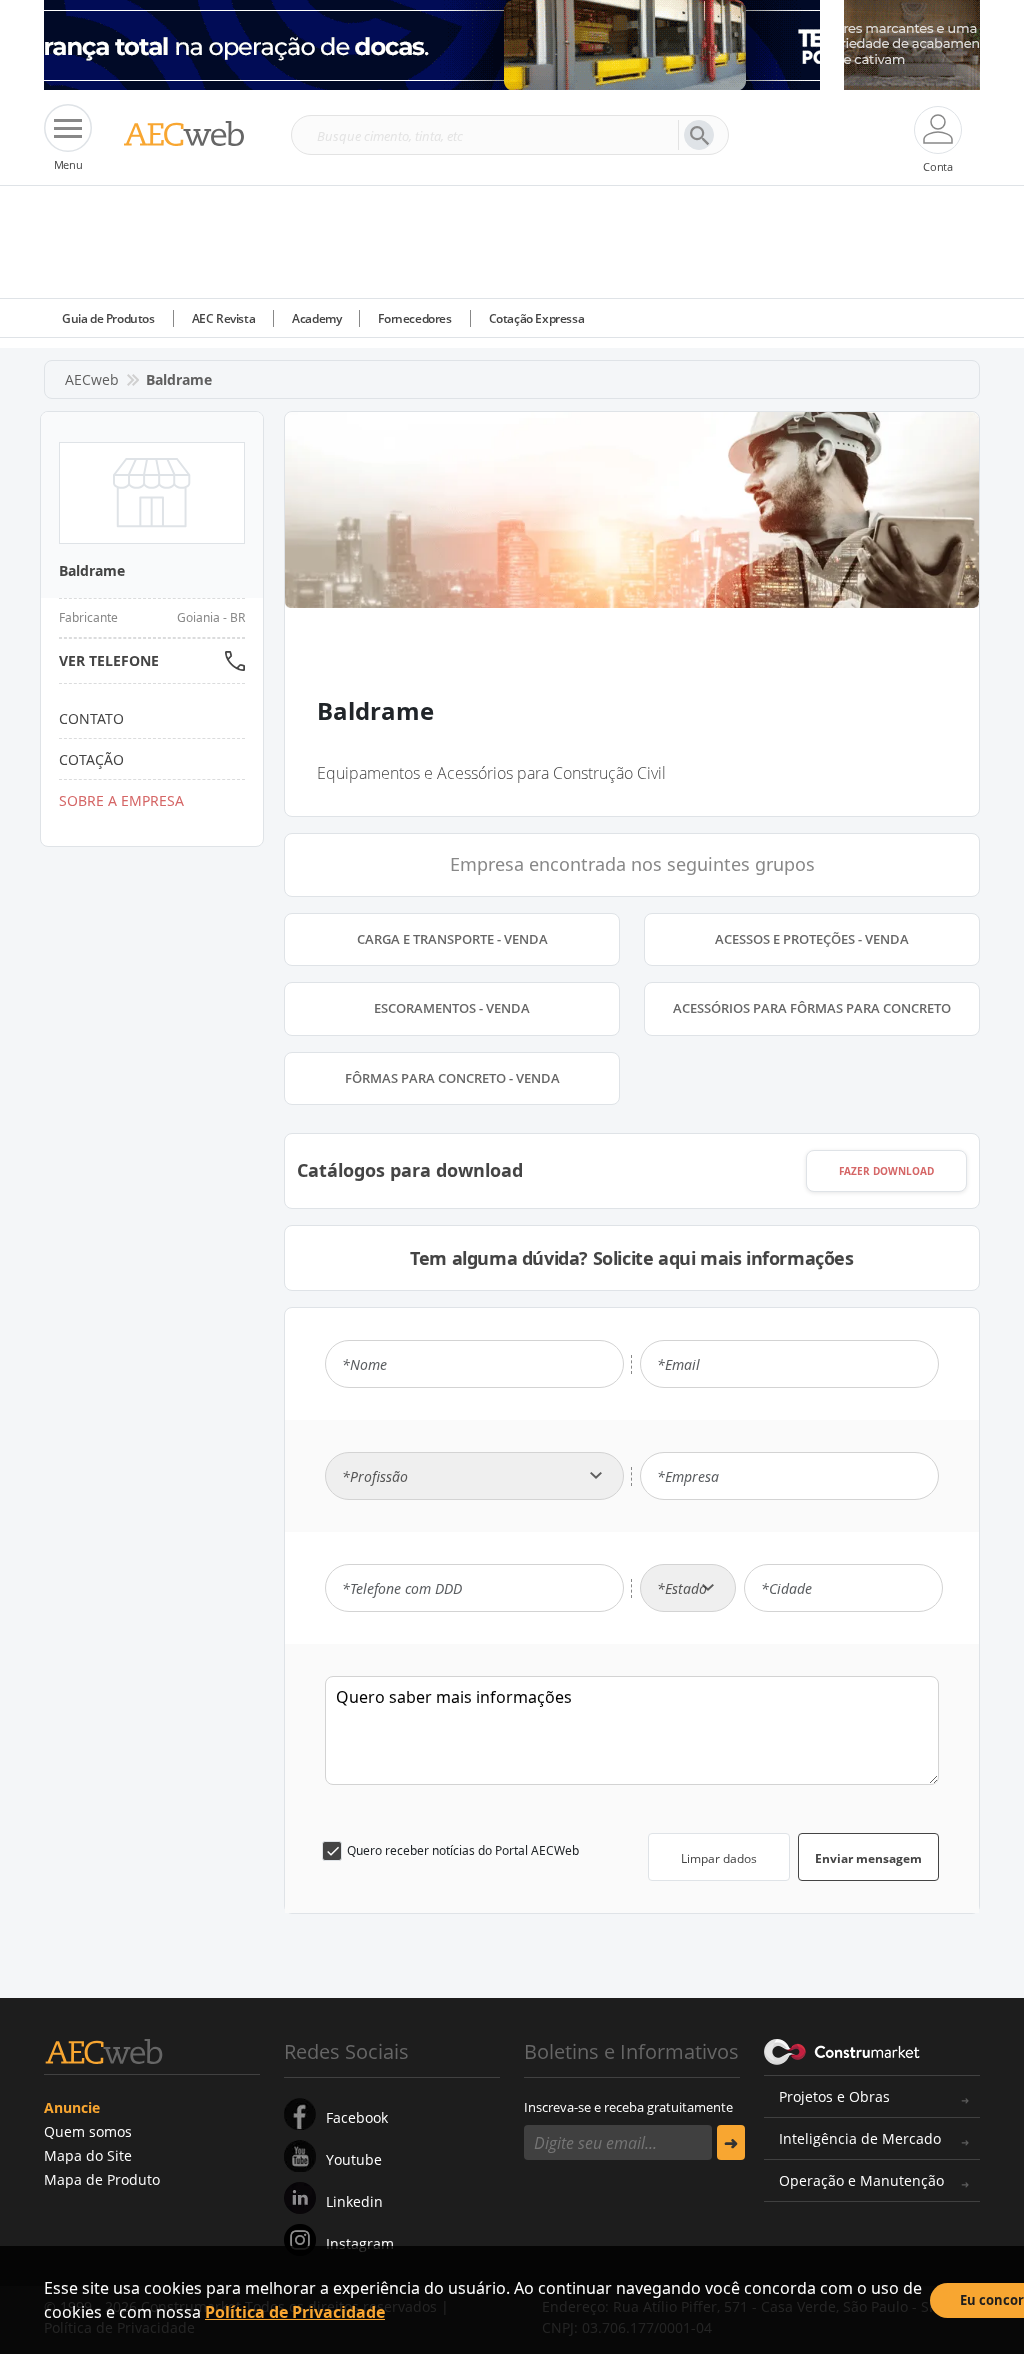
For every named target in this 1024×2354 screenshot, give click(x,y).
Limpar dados (719, 1858)
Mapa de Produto (102, 2179)
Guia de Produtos (108, 318)
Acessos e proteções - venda (812, 939)
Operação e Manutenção (861, 2180)
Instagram (360, 2243)
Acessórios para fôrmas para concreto (812, 1008)
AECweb (92, 379)
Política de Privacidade (295, 2312)
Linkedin (354, 2201)
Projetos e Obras (834, 2096)
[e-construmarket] (842, 2050)
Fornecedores (414, 318)
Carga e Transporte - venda (452, 939)
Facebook (357, 2117)
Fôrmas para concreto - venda (452, 1078)
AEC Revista (224, 318)
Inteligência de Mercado (860, 2138)
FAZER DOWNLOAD (886, 1171)
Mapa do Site (88, 2155)
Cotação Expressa (537, 318)
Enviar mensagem (868, 1858)
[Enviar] (731, 2142)
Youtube (354, 2159)
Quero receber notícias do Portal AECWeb (463, 1850)
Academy (316, 318)
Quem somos (88, 2131)
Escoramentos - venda (452, 1008)
